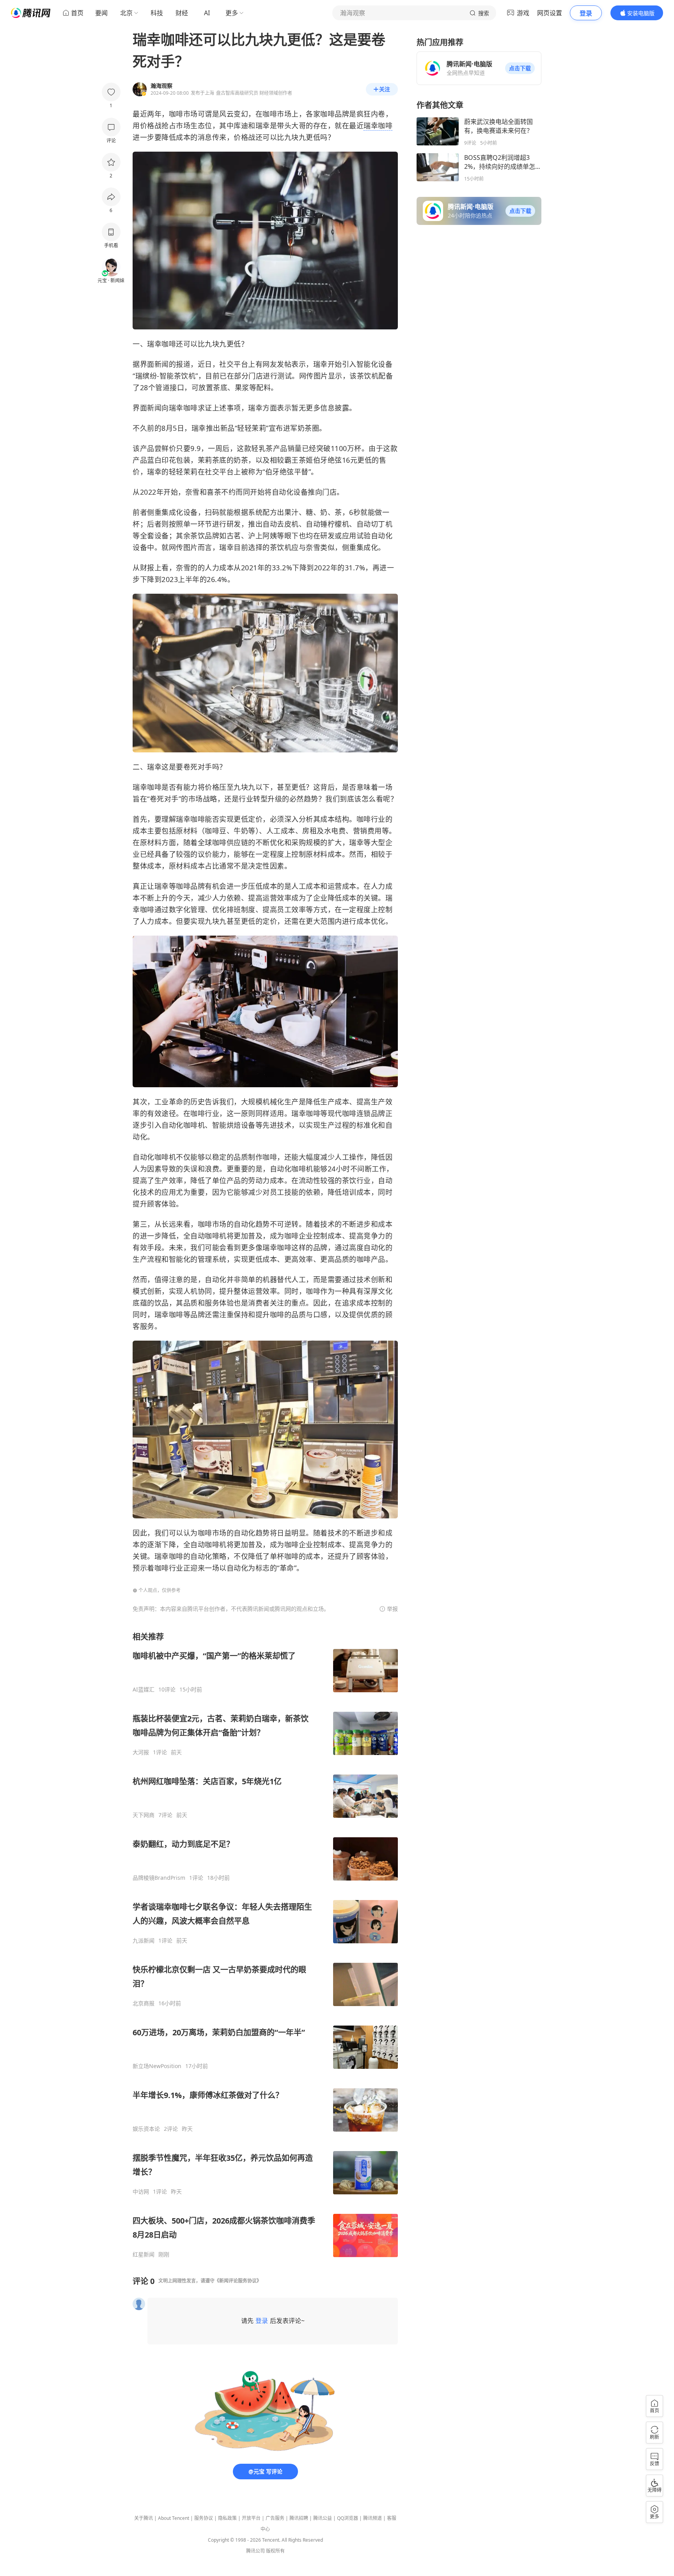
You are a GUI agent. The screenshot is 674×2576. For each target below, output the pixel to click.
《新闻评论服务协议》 (238, 2281)
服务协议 (204, 2518)
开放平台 (251, 2518)
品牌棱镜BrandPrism (159, 1878)
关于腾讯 (144, 2518)
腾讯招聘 (299, 2518)
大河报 (141, 1752)
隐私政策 (227, 2518)
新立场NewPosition (157, 2066)
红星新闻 (144, 2254)
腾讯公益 (323, 2518)
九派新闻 (144, 1941)
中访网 (141, 2192)
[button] (520, 68)
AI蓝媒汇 (144, 1690)
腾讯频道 (372, 2518)
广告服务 (275, 2518)
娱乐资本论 (146, 2129)
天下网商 (144, 1815)
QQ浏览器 (348, 2518)
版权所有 (275, 2551)
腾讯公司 (255, 2551)
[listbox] (265, 1945)
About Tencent (174, 2518)
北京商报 (144, 2003)
